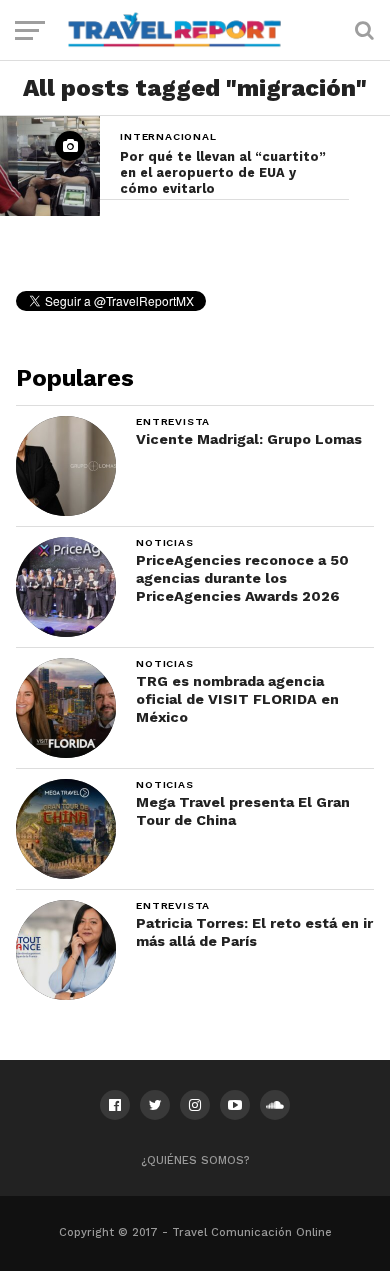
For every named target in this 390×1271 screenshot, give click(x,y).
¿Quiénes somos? (195, 1160)
